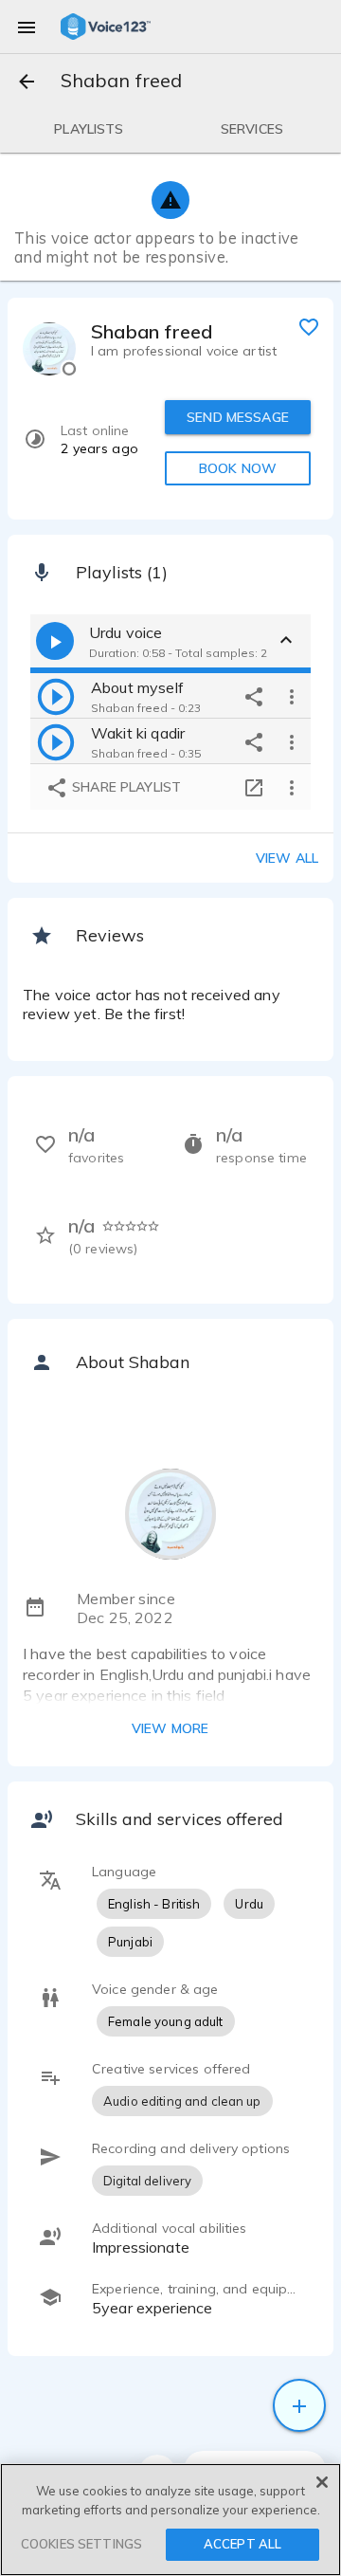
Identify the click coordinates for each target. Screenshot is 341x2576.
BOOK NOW (238, 468)
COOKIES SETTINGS (81, 2544)
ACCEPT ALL (242, 2544)
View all (287, 858)
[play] (56, 696)
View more (170, 1728)
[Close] (322, 2482)
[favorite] (309, 326)
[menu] (27, 27)
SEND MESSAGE (238, 417)
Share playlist (125, 787)
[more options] (292, 696)
